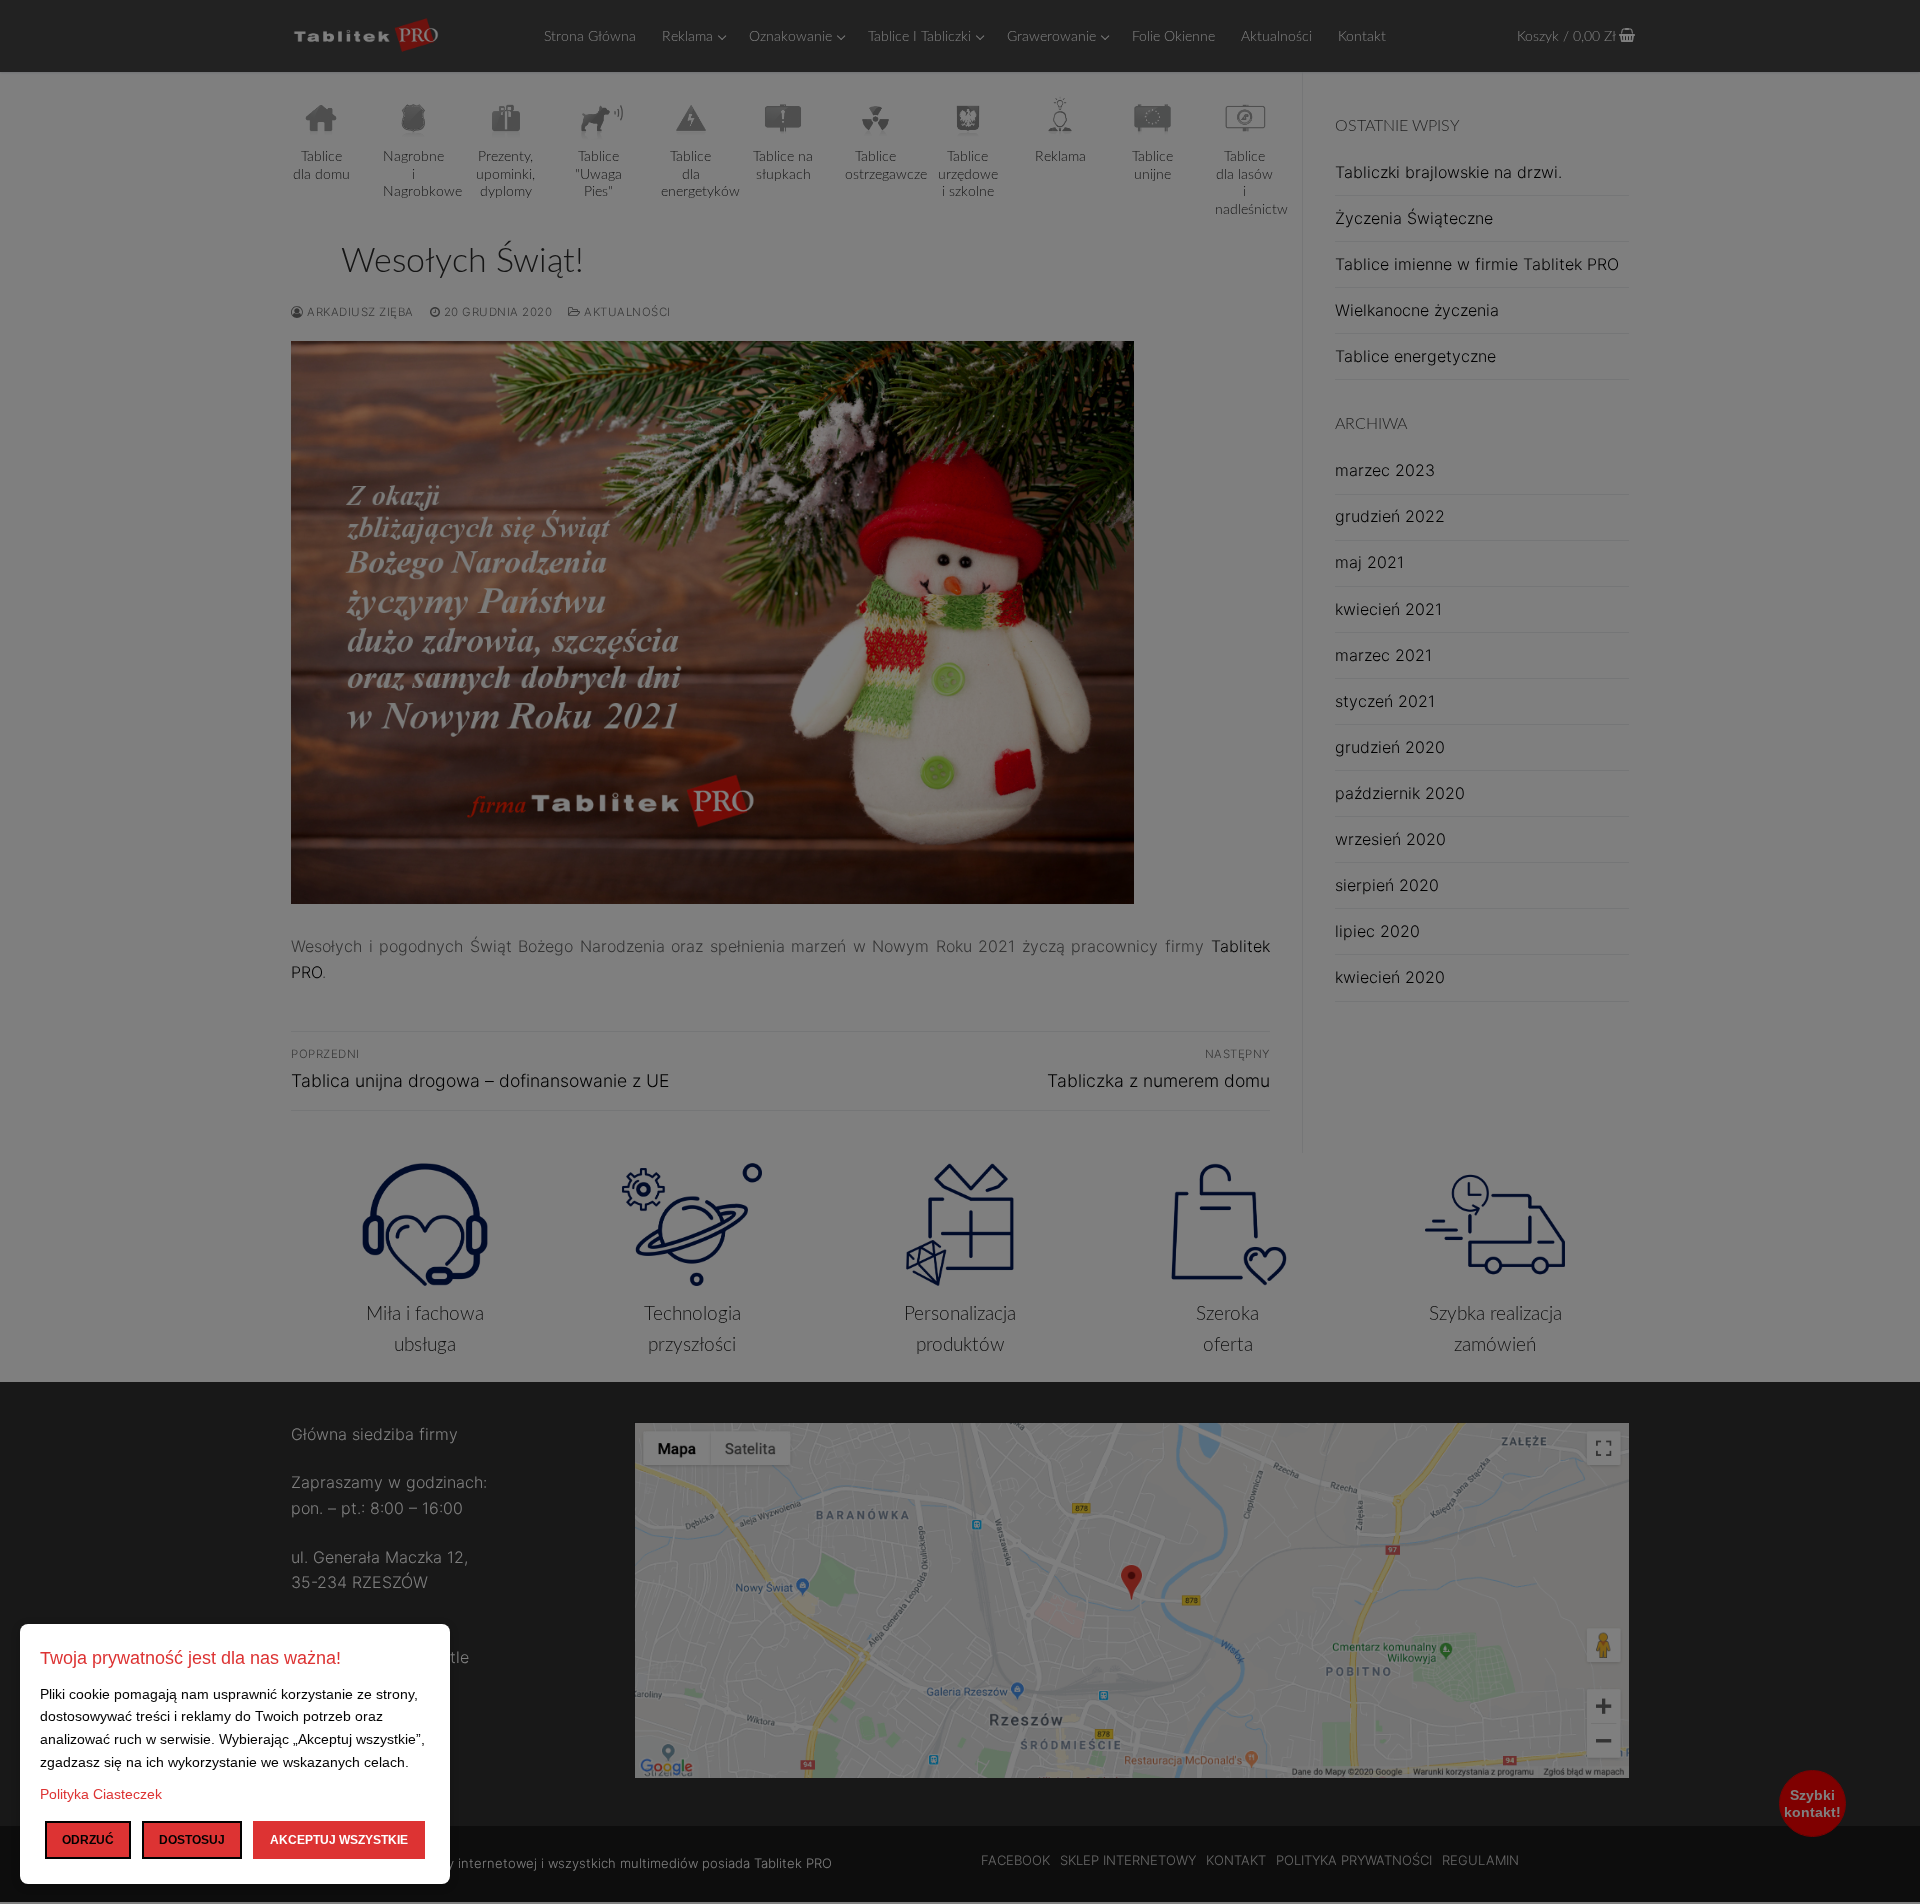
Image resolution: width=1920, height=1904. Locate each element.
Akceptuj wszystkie (339, 1840)
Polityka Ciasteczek (101, 1794)
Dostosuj (192, 1840)
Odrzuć (88, 1840)
